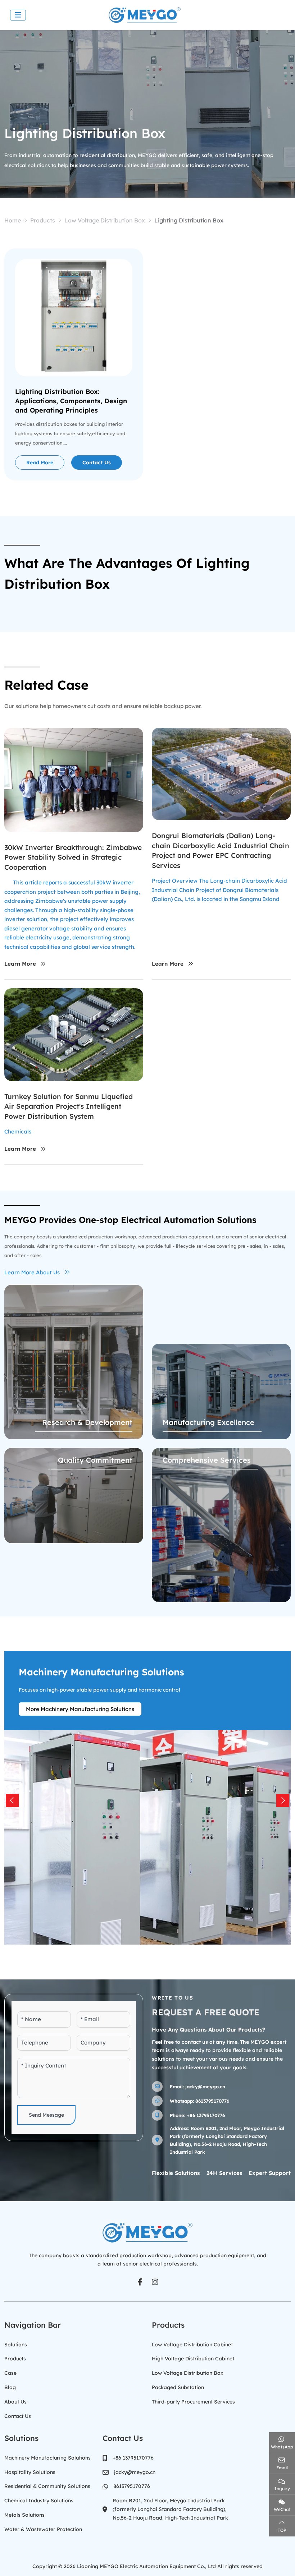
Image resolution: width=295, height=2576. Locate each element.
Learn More (20, 964)
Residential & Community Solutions (47, 2486)
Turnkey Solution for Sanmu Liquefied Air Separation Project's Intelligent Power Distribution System (69, 1106)
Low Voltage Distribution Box (188, 2373)
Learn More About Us (32, 1272)
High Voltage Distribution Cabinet (193, 2359)
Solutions (16, 2345)
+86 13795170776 (206, 2115)
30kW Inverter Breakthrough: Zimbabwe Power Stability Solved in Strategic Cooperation (73, 857)
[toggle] (18, 15)
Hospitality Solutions (30, 2472)
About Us (15, 2402)
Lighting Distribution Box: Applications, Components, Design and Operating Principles (71, 401)
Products (15, 2359)
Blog (10, 2387)
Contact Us (97, 463)
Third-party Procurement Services (193, 2402)
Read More (40, 463)
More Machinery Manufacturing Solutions (80, 1709)
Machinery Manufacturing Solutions (47, 2458)
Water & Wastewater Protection (43, 2529)
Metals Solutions (24, 2515)
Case (10, 2373)
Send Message (46, 2115)
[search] (282, 15)
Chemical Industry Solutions (39, 2501)
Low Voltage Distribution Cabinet (192, 2345)
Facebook (140, 2282)
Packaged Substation (178, 2387)
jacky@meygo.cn (205, 2087)
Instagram (155, 2282)
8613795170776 (212, 2101)
